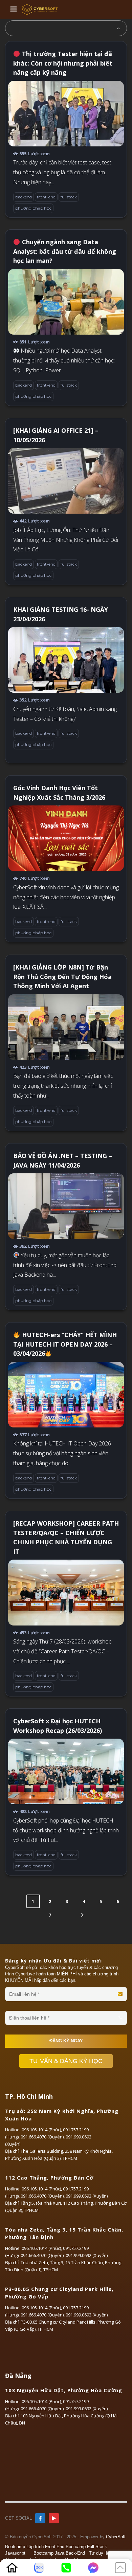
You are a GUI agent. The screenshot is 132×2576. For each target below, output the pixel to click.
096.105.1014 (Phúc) (41, 2130)
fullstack (69, 197)
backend (24, 197)
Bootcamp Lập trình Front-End (35, 2547)
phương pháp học (33, 208)
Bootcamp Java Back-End (59, 2553)
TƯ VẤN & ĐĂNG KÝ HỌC (66, 2061)
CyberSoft (116, 2537)
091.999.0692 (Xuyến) (87, 2196)
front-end (46, 197)
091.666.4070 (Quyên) (42, 2137)
